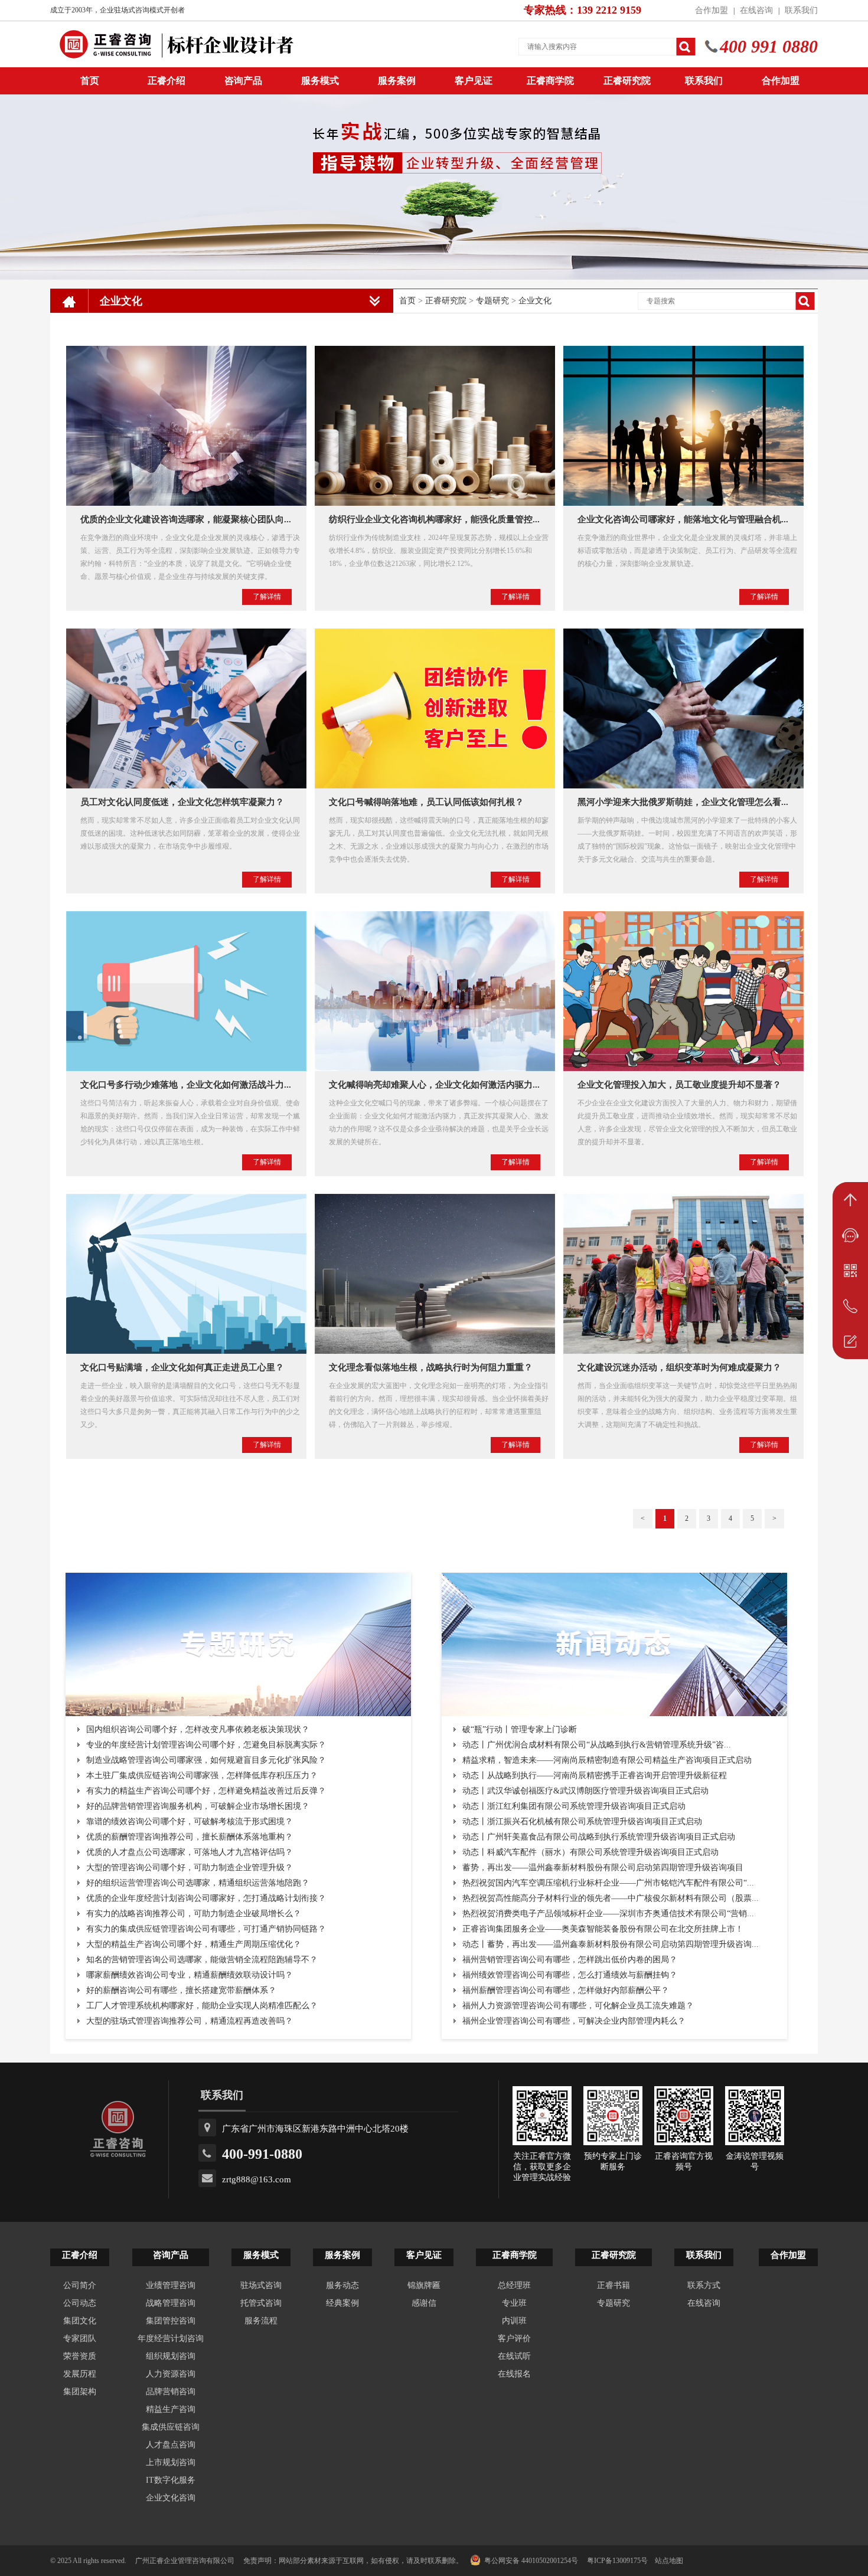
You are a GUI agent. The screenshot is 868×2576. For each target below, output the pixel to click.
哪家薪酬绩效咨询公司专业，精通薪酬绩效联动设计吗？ (190, 1975)
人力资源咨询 (171, 2374)
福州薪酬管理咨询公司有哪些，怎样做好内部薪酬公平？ (566, 1990)
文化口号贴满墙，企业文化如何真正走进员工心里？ (182, 1367)
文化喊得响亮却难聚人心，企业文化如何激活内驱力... (434, 1085)
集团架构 (80, 2392)
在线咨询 (756, 10)
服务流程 (261, 2321)
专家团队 (80, 2338)
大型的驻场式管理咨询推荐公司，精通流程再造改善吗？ (190, 2021)
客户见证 (474, 81)
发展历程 (80, 2374)
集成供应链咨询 (171, 2427)
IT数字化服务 (171, 2480)
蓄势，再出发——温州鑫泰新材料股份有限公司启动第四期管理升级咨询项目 (603, 1868)
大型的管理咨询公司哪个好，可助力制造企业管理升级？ (190, 1868)
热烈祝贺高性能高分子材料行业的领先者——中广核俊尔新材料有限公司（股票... (611, 1898)
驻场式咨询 (261, 2285)
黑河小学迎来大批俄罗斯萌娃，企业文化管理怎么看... (683, 802)
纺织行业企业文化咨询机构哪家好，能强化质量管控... (434, 519)
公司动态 (80, 2303)
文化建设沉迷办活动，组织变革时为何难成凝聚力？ (679, 1367)
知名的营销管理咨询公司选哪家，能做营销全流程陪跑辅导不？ (202, 1960)
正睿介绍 (80, 2255)
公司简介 (80, 2285)
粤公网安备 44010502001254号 (531, 2561)
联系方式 (704, 2285)
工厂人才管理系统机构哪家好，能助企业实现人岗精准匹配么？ (202, 2006)
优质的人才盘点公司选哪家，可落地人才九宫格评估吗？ (190, 1852)
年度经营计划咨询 (171, 2338)
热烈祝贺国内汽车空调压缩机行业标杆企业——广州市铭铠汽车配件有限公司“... (608, 1883)
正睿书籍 (614, 2285)
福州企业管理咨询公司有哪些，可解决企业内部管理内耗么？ (574, 2021)
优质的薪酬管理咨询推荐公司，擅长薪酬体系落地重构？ (190, 1837)
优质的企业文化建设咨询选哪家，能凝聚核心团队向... (186, 519)
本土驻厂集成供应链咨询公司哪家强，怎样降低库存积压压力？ (202, 1775)
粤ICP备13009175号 (617, 2561)
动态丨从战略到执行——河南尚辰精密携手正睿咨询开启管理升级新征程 (595, 1775)
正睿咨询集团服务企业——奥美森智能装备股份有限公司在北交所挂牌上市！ (603, 1929)
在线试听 (514, 2356)
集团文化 (80, 2321)
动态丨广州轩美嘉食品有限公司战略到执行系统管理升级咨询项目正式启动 (599, 1837)
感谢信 (424, 2303)
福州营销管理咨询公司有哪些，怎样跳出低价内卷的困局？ (570, 1960)
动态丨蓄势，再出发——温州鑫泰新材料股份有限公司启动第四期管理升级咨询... (611, 1944)
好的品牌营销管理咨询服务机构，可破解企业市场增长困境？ (198, 1806)
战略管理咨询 (171, 2303)
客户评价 (514, 2338)
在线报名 (514, 2374)
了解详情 (267, 597)
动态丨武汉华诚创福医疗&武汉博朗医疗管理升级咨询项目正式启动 (585, 1791)
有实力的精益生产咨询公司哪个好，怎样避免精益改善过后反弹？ (206, 1791)
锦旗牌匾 (424, 2285)
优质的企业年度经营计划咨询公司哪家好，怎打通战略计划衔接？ (206, 1898)
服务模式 (320, 81)
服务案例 (397, 81)
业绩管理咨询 (171, 2285)
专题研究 (492, 301)
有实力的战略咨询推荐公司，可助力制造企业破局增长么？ (194, 1914)
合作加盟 (712, 10)
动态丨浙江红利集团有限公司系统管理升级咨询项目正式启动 (574, 1806)
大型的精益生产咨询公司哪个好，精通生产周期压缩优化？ (194, 1944)
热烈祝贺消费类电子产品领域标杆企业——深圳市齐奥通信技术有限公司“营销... (608, 1914)
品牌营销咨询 (171, 2392)
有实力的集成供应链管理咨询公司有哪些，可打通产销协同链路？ (206, 1929)
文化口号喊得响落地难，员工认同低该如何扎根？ (426, 802)
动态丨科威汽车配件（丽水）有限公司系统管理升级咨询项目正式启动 (590, 1852)
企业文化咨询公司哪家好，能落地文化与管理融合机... (683, 519)
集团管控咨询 (171, 2321)
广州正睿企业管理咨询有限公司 (185, 2561)
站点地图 (669, 2561)
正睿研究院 (627, 81)
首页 (407, 301)
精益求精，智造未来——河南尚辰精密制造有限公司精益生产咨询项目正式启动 (607, 1760)
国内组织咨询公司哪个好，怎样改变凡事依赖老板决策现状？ (198, 1729)
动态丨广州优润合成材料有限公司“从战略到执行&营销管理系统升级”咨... (597, 1745)
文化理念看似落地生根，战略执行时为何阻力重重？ (431, 1367)
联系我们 (801, 10)
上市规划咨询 (171, 2462)
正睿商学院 (550, 81)
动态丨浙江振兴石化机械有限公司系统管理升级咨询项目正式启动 (582, 1821)
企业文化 (535, 301)
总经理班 (514, 2285)
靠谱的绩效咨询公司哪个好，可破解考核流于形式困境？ (190, 1821)
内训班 (514, 2321)
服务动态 (342, 2285)
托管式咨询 (261, 2303)
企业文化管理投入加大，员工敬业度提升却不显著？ (679, 1085)
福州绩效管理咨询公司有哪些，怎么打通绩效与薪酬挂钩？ (570, 1975)
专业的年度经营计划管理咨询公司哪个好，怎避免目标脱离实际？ (206, 1745)
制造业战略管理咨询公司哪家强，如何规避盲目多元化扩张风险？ (206, 1760)
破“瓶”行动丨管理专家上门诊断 (520, 1729)
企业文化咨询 (171, 2498)
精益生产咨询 (171, 2409)
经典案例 (342, 2303)
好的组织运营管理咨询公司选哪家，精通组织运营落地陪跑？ (198, 1883)
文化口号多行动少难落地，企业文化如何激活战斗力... (186, 1085)
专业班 (514, 2303)
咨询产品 (243, 81)
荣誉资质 (80, 2356)
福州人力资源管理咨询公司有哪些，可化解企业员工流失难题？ (578, 2006)
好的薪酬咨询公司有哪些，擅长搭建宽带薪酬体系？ (181, 1990)
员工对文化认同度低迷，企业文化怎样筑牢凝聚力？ (182, 802)
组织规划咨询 (171, 2356)
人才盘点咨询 (171, 2445)
